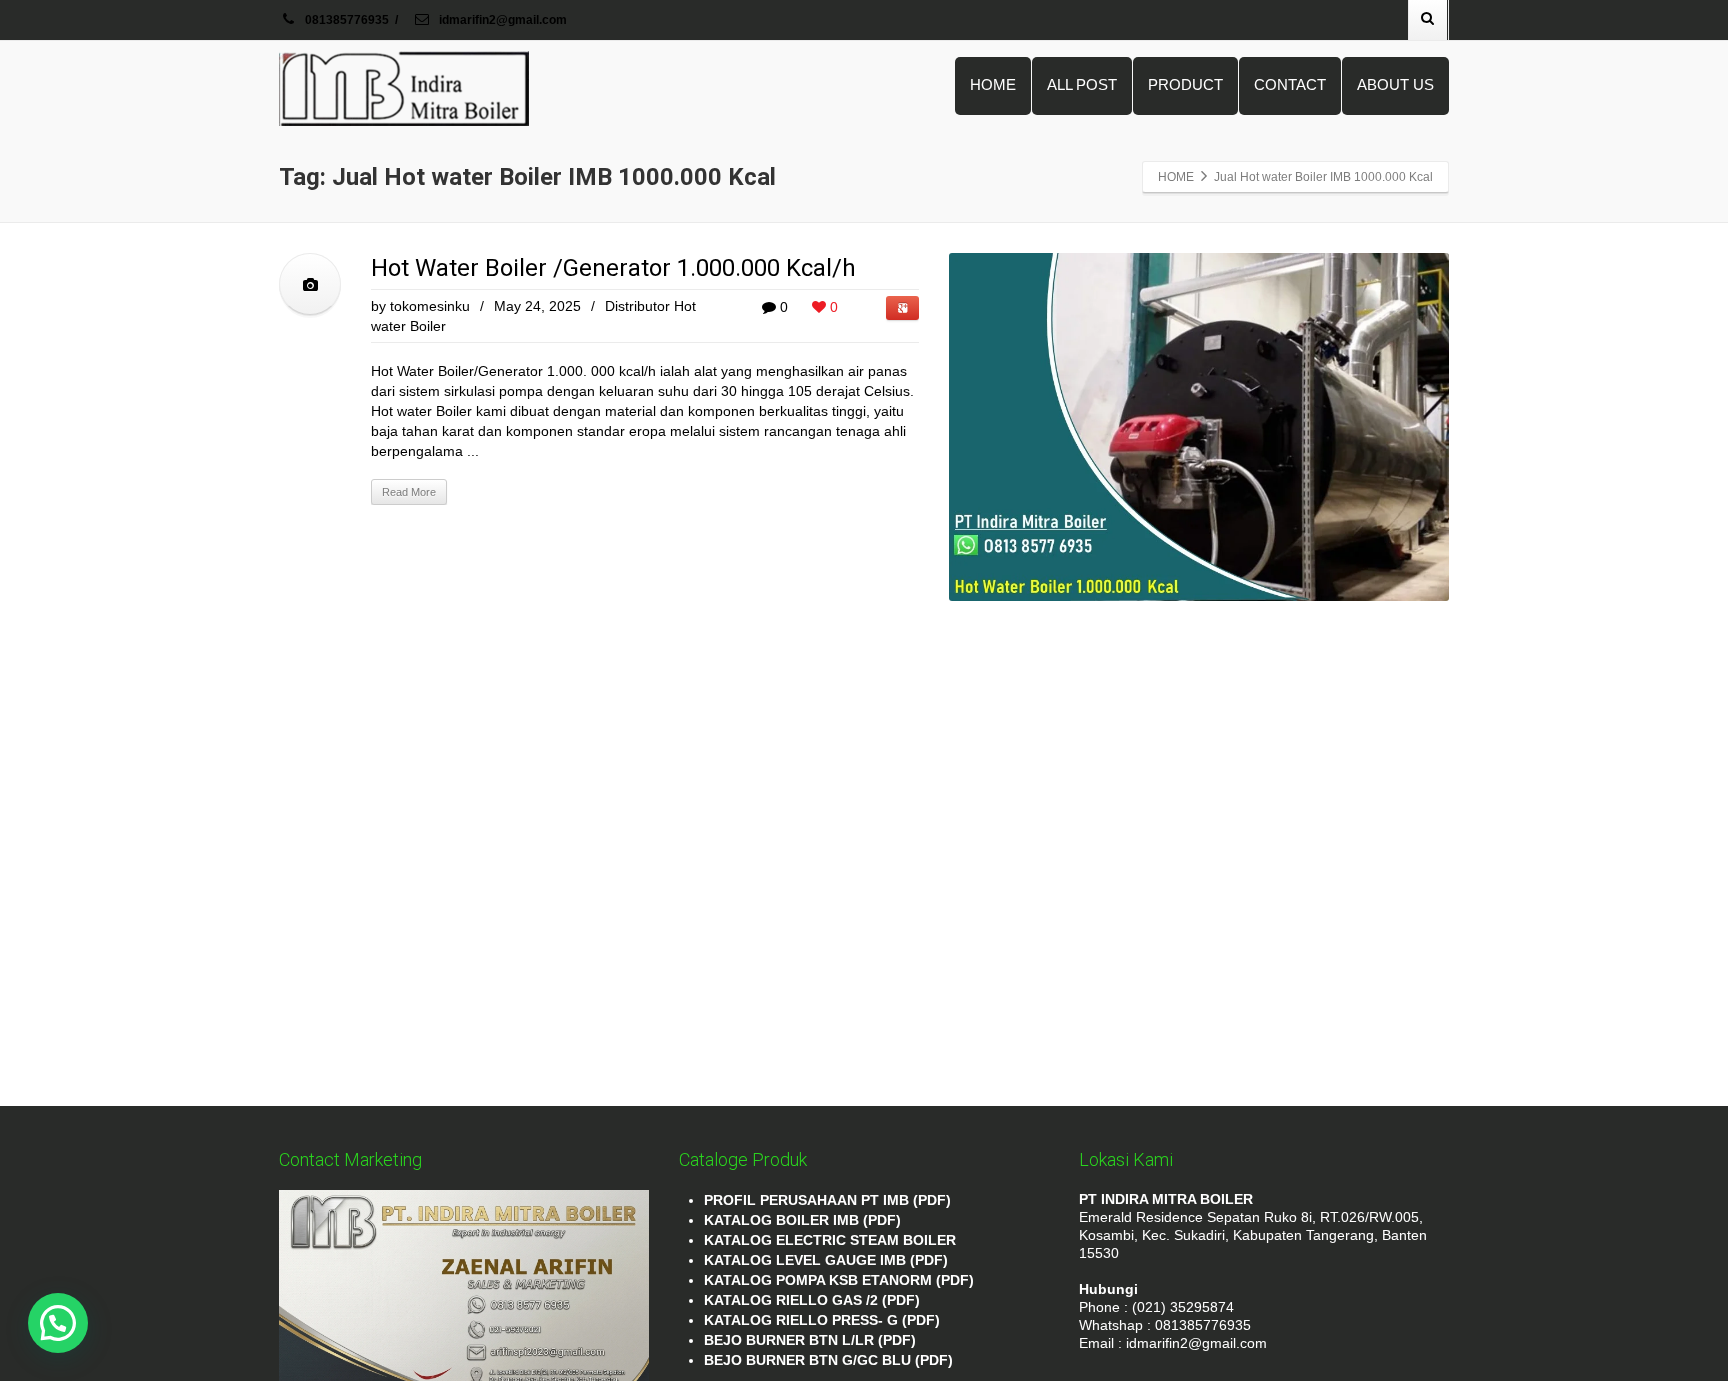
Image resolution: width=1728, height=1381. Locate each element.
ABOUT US (1395, 84)
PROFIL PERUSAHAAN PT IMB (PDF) (827, 1200)
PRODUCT (1185, 84)
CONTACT (1290, 84)
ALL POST (1082, 84)
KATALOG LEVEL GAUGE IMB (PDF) (826, 1260)
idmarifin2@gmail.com (501, 20)
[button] (58, 1323)
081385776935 (347, 20)
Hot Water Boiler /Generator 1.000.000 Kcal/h (613, 268)
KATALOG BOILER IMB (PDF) (802, 1220)
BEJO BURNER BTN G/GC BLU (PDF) (828, 1360)
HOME (993, 84)
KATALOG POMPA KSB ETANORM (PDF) (839, 1280)
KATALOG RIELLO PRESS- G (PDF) (822, 1320)
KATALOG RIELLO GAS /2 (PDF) (812, 1300)
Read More (409, 492)
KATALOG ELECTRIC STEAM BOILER (830, 1240)
